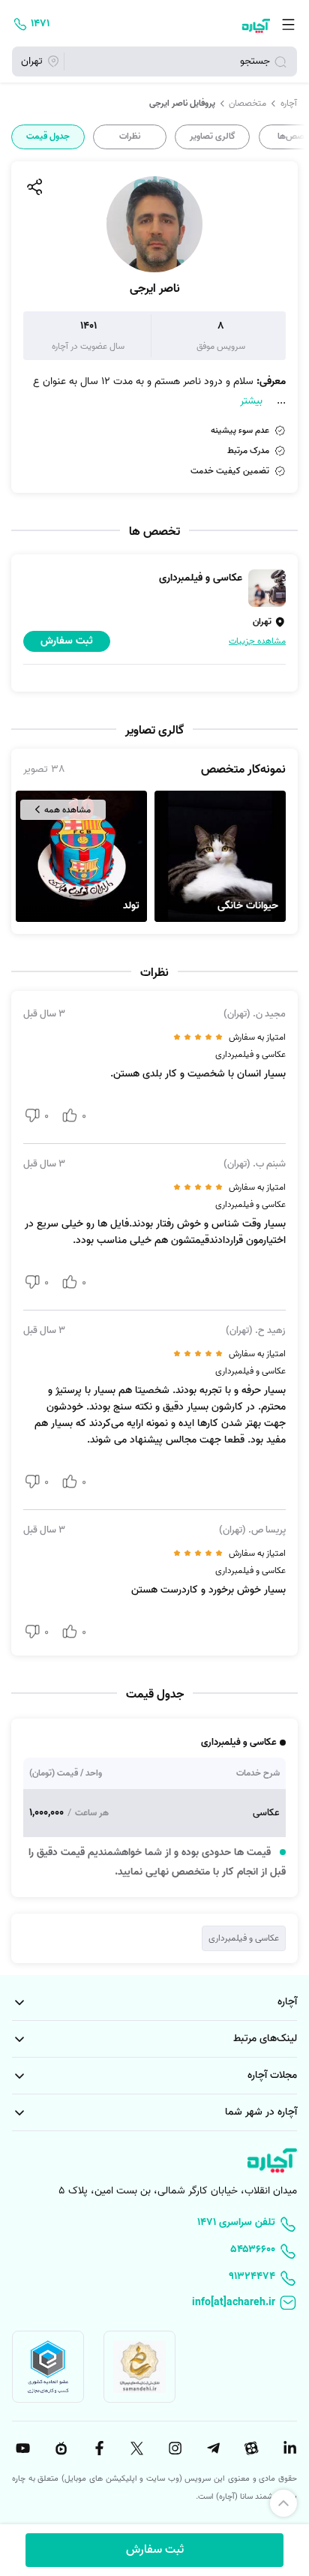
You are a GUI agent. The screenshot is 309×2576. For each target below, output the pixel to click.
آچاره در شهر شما (261, 2112)
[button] (220, 856)
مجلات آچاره (272, 2075)
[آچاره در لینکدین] (288, 2448)
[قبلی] (296, 137)
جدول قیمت (48, 137)
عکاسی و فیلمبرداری (244, 1938)
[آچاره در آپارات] (250, 2448)
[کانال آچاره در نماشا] (59, 2448)
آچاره (289, 104)
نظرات (130, 137)
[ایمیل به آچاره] (154, 2304)
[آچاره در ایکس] (136, 2448)
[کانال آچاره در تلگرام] (211, 2448)
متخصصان (247, 104)
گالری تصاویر (213, 137)
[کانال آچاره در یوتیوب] (21, 2448)
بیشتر (251, 401)
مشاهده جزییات (257, 641)
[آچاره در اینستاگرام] (173, 2448)
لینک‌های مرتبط (265, 2039)
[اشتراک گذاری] (34, 187)
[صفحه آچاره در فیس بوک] (97, 2448)
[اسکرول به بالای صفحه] (283, 2503)
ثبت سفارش (155, 2550)
